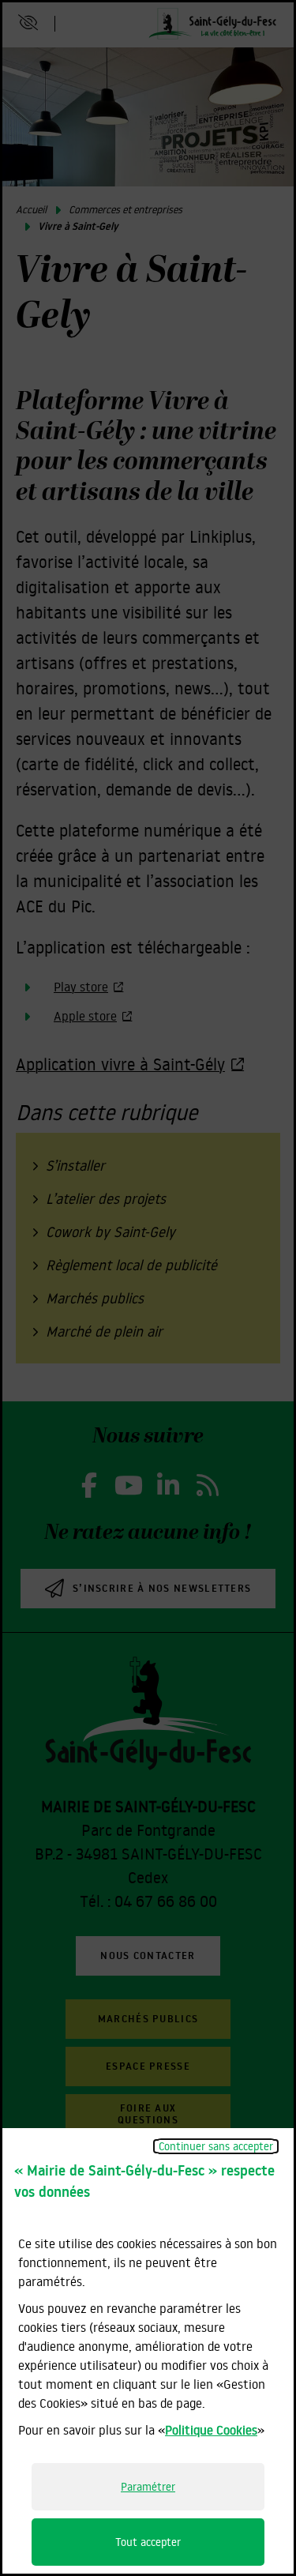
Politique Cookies (211, 2430)
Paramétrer (148, 2487)
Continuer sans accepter (216, 2146)
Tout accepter (148, 2542)
